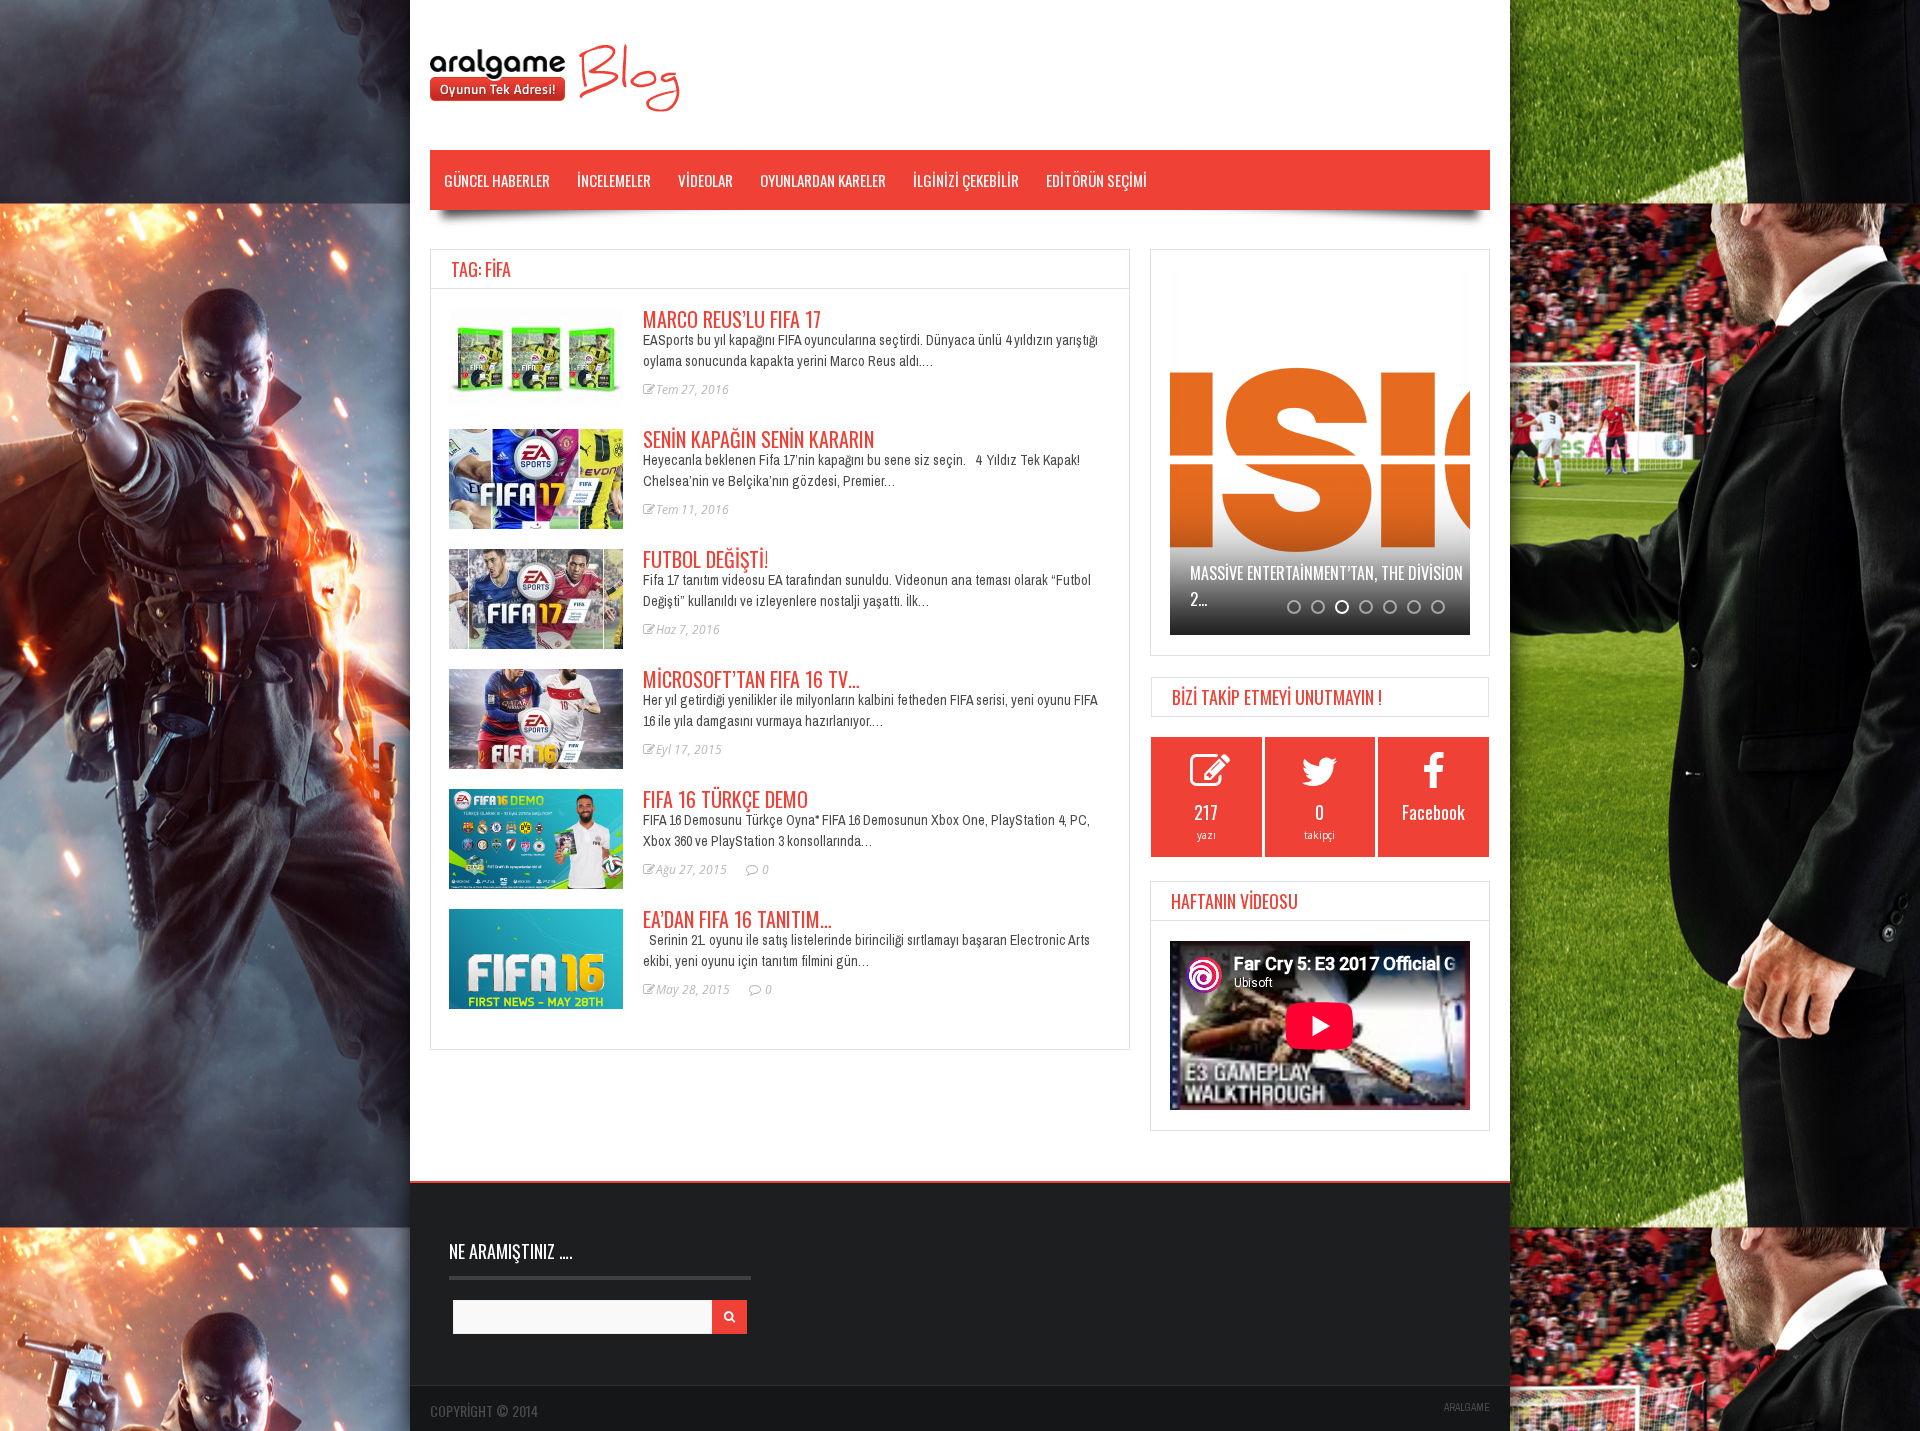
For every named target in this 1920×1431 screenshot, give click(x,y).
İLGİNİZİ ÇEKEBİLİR (966, 180)
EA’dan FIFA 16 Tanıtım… (737, 919)
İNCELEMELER (614, 180)
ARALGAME (1467, 1407)
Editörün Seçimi (1096, 180)
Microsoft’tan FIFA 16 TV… (751, 679)
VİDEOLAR (705, 180)
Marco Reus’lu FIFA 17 (732, 319)
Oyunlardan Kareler (823, 180)
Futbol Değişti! (705, 559)
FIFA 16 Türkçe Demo (725, 799)
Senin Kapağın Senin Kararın (758, 439)
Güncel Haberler (497, 180)
